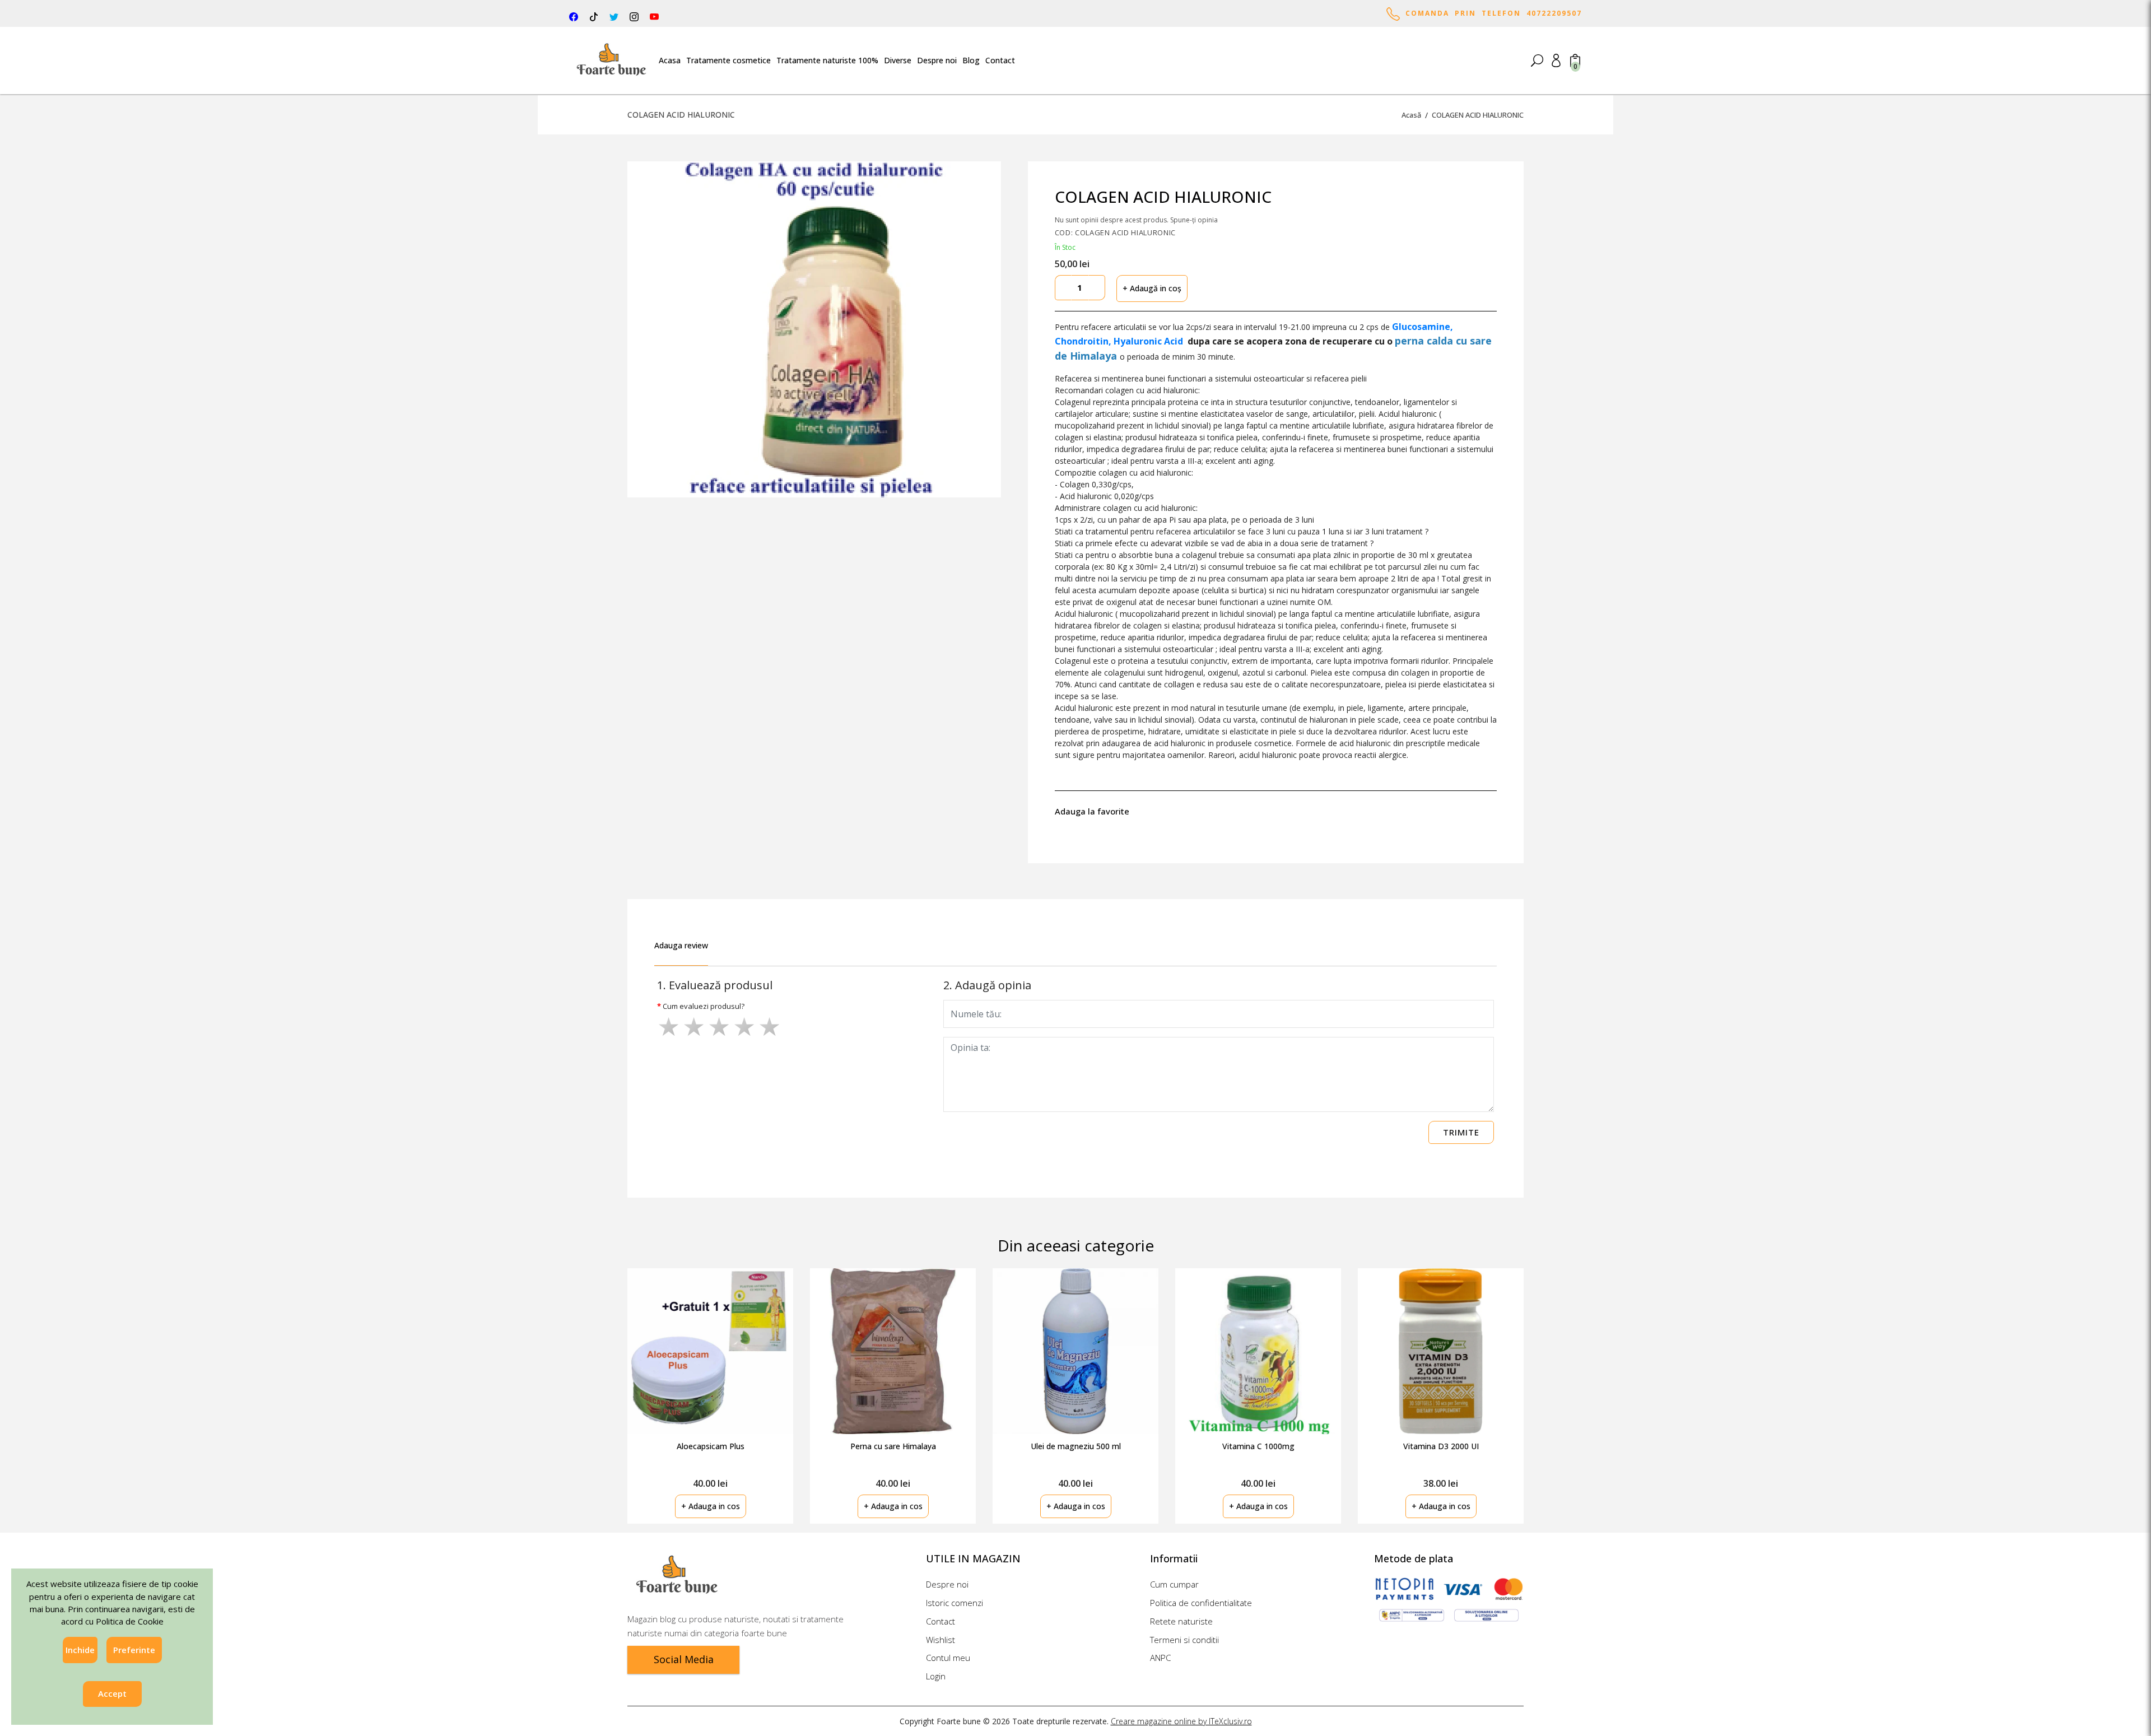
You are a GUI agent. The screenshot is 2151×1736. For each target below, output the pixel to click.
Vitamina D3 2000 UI (1441, 1446)
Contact (1000, 60)
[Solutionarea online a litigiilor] (1486, 1615)
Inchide (80, 1650)
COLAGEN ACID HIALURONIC (1478, 115)
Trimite (1461, 1132)
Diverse (898, 60)
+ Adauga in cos (711, 1506)
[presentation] (1560, 1383)
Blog (971, 60)
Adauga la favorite (1094, 811)
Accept (112, 1694)
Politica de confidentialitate (1201, 1603)
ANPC (1160, 1658)
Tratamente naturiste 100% (827, 60)
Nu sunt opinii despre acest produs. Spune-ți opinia (1136, 220)
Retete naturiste (1181, 1621)
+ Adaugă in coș (1152, 288)
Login (936, 1676)
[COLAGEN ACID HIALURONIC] (814, 329)
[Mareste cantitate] (1097, 288)
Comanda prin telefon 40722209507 (1491, 13)
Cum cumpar (1174, 1584)
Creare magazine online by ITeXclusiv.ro (1181, 1721)
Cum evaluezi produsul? (704, 1006)
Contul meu (948, 1658)
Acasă (1411, 115)
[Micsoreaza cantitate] (1063, 288)
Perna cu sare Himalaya (893, 1446)
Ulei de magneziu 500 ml (1076, 1446)
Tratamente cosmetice (728, 60)
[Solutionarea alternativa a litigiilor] (1411, 1615)
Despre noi (937, 60)
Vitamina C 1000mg (1258, 1446)
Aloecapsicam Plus (711, 1446)
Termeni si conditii (1184, 1640)
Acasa (670, 60)
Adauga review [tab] (681, 945)
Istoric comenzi (955, 1603)
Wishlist (941, 1640)
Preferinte (134, 1650)
